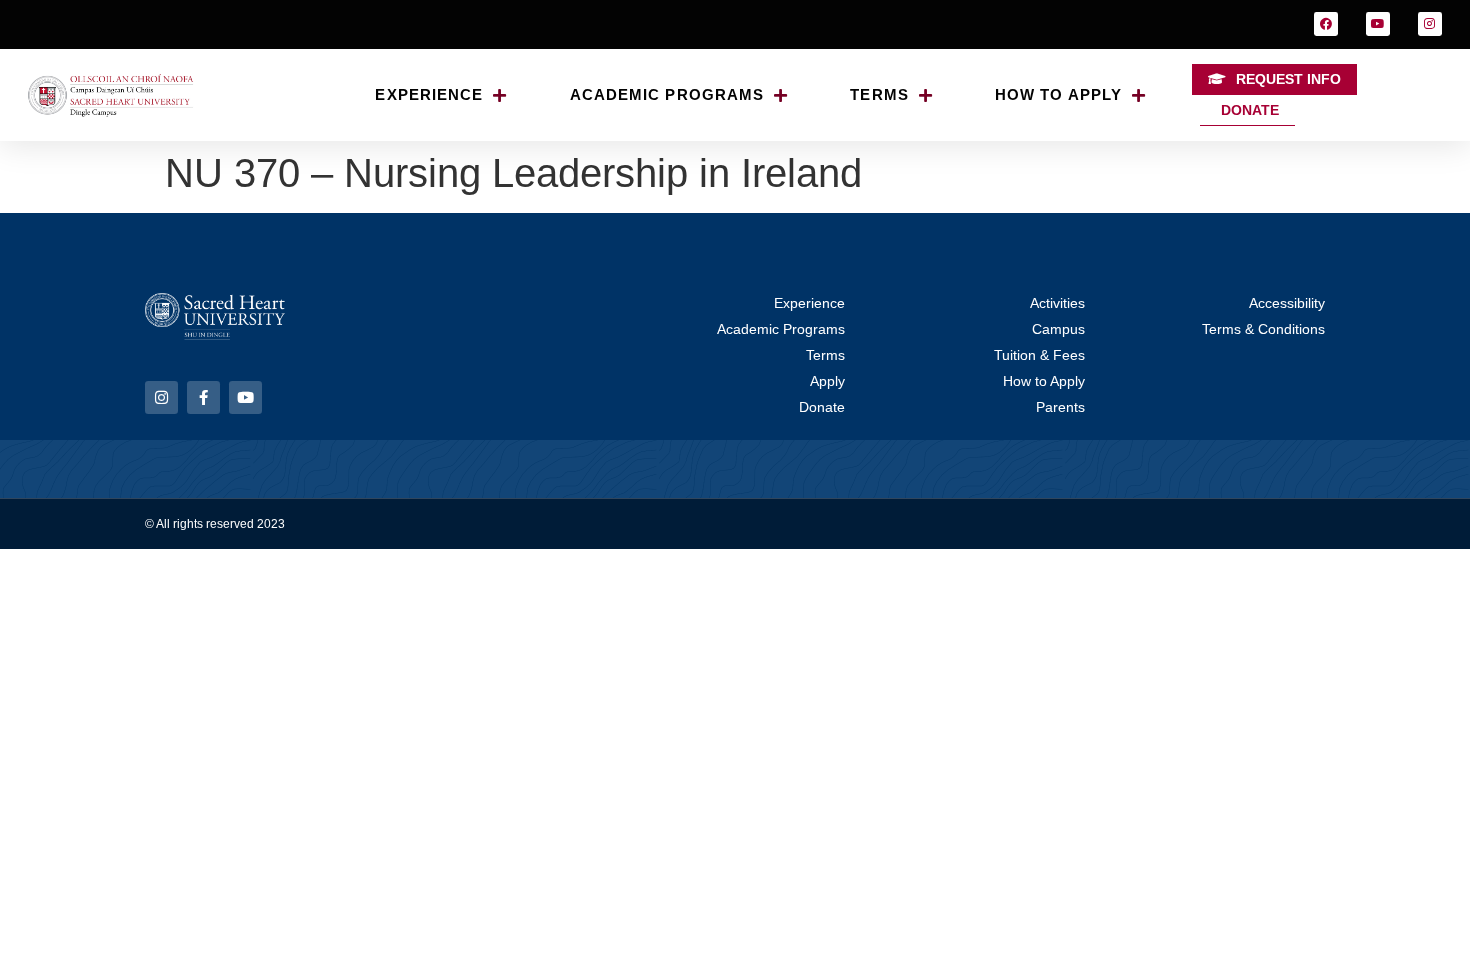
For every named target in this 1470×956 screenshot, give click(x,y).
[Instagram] (1430, 24)
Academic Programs (667, 94)
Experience (429, 94)
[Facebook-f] (203, 397)
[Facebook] (1326, 24)
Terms (879, 94)
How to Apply (1058, 94)
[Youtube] (1378, 24)
